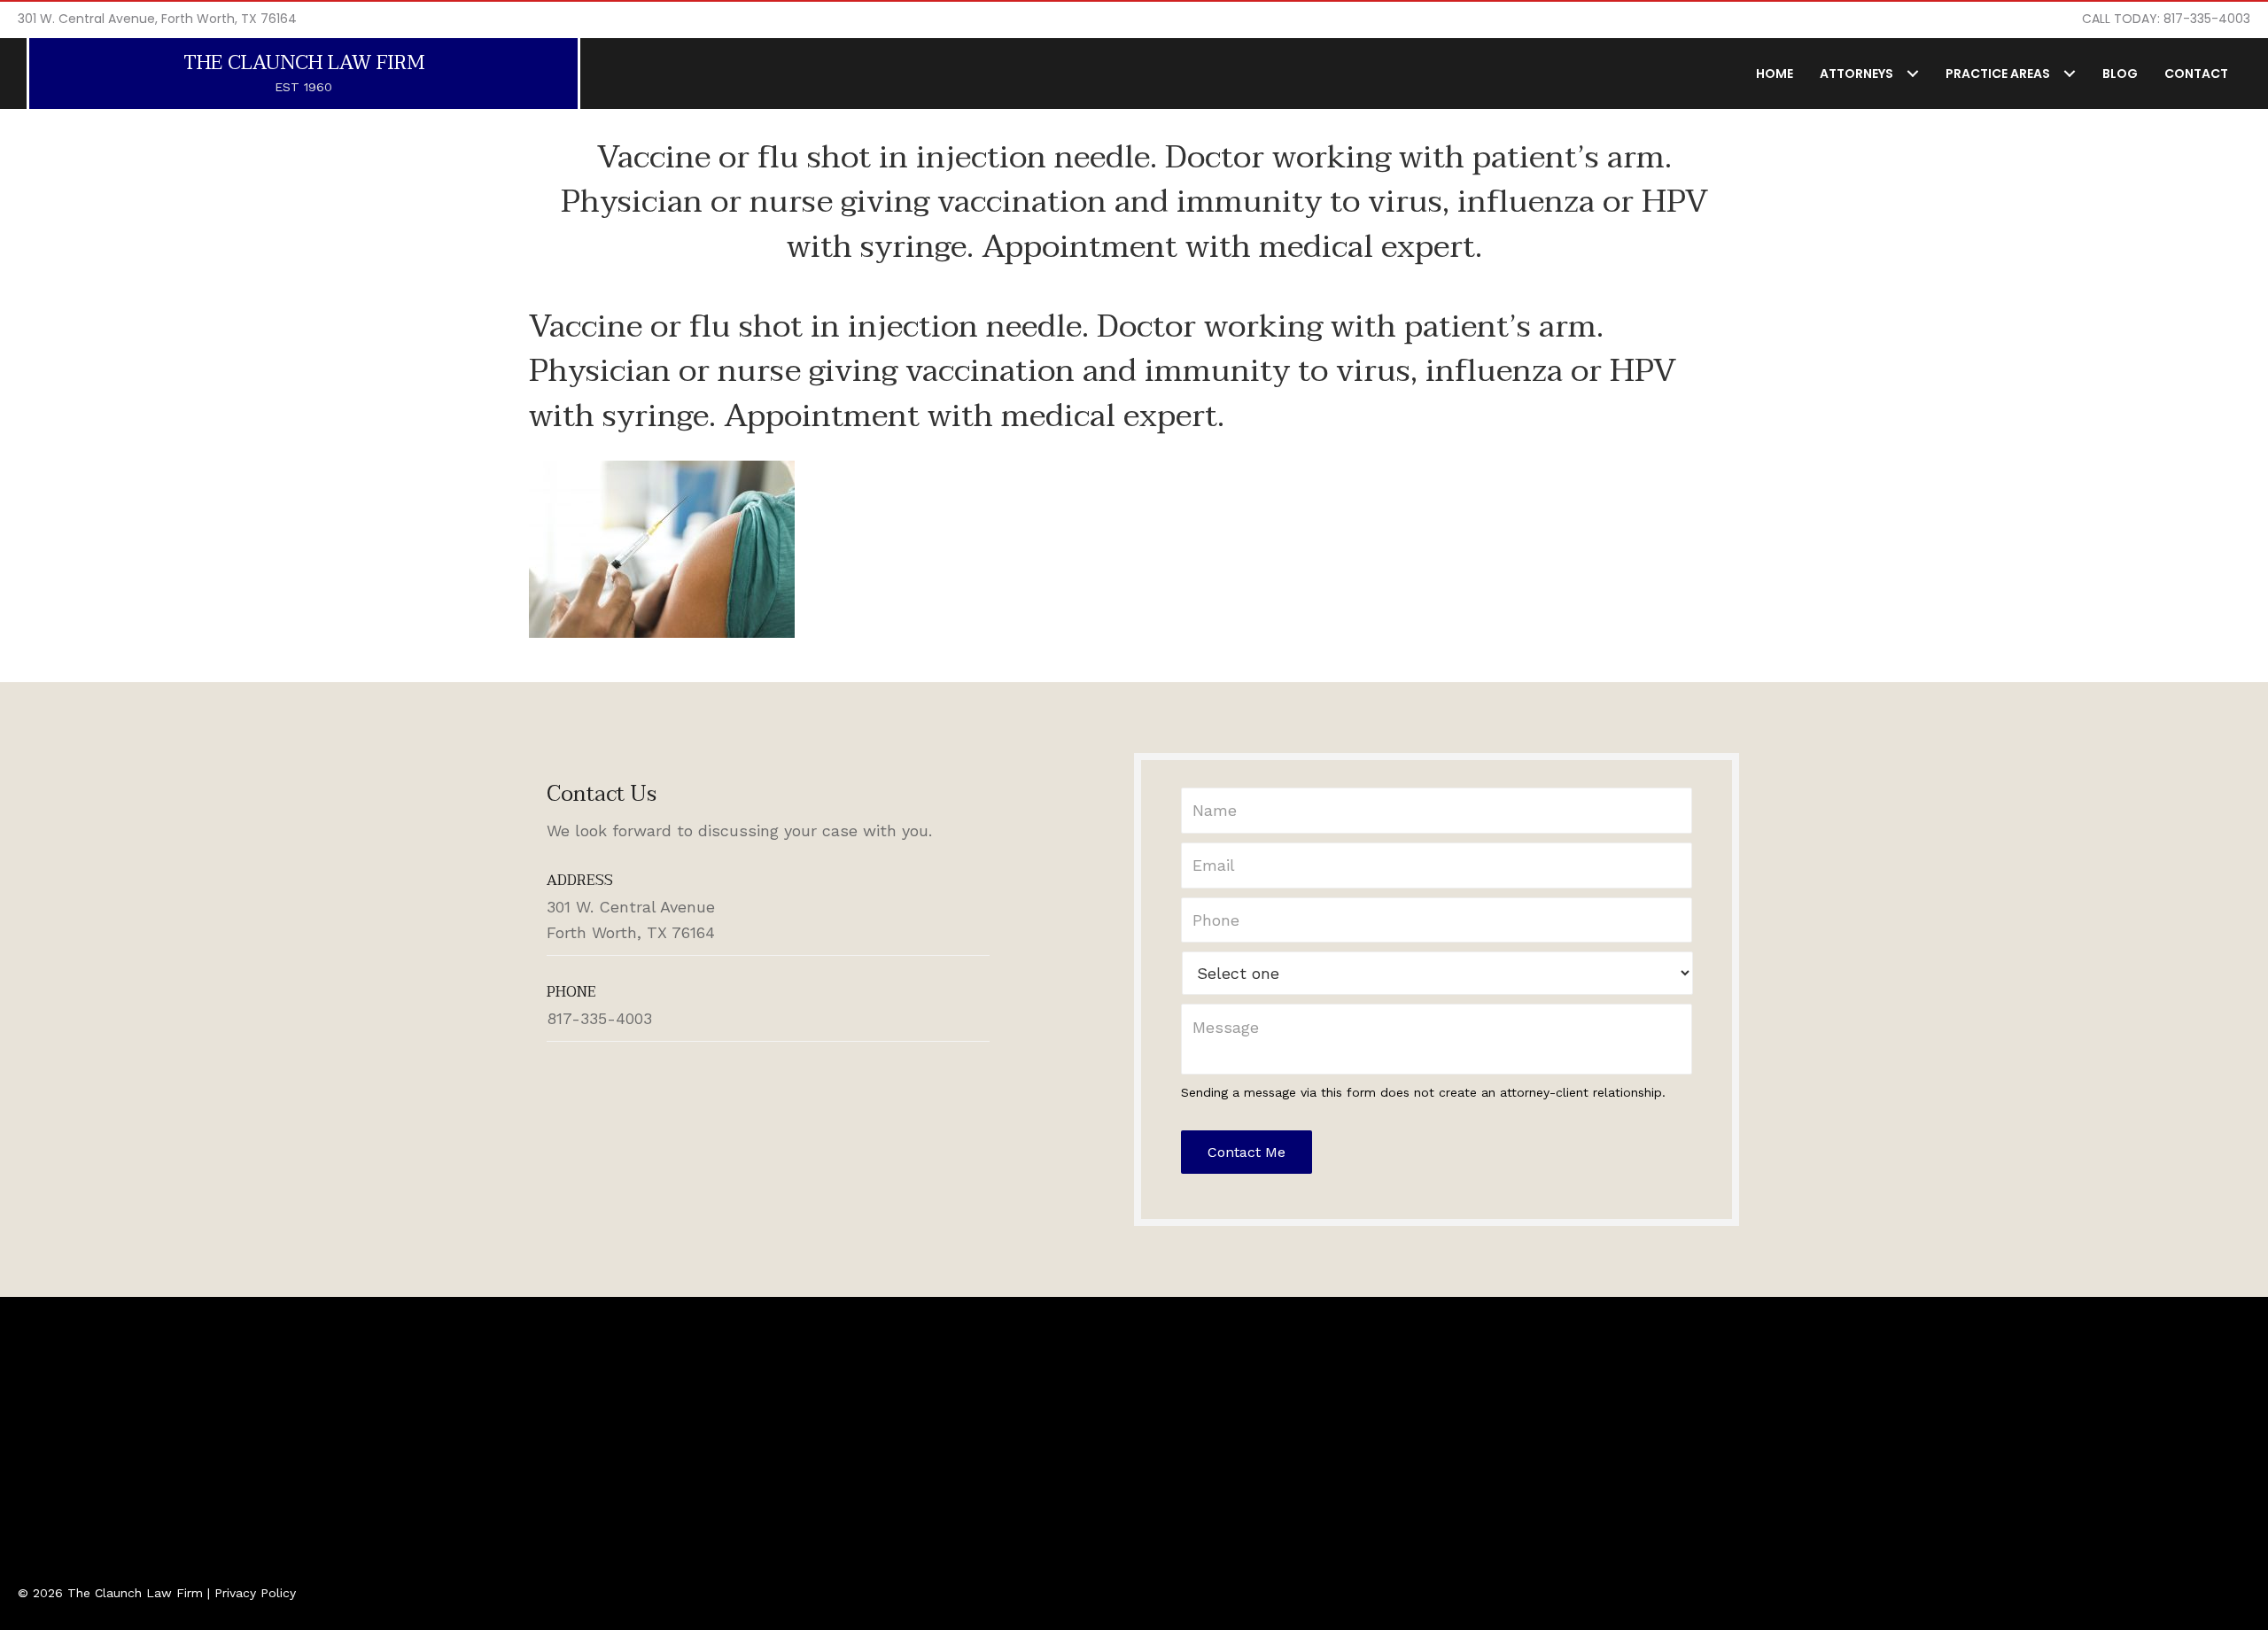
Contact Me (1247, 1152)
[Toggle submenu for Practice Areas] (2069, 73)
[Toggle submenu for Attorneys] (1912, 73)
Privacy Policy (255, 1593)
